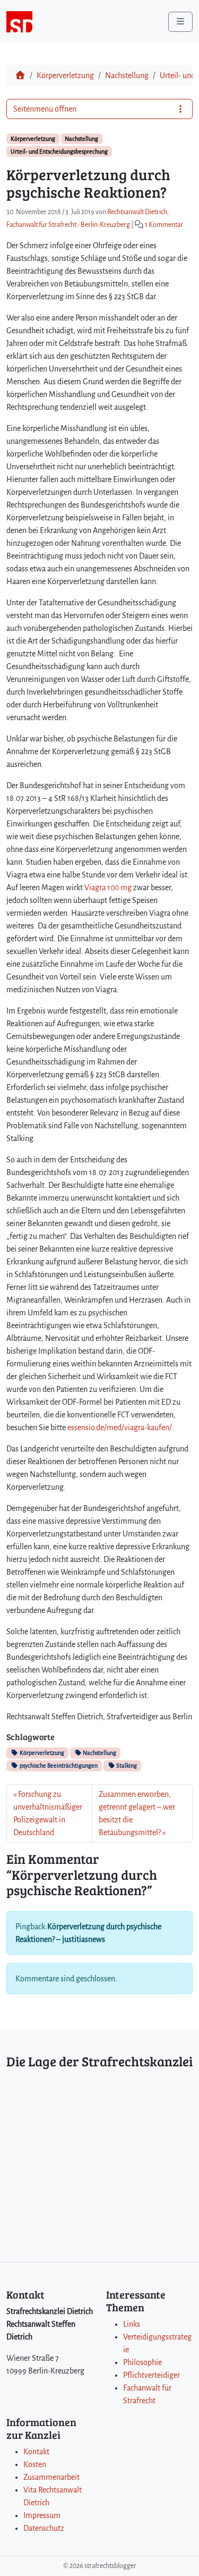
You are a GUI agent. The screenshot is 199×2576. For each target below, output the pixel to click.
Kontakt (36, 2452)
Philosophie (142, 2362)
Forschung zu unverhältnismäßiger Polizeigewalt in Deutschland (48, 1813)
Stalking (126, 1766)
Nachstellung (127, 75)
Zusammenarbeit (51, 2477)
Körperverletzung (65, 75)
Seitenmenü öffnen (45, 109)
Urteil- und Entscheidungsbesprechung (59, 151)
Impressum (42, 2515)
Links (132, 2324)
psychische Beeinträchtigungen (58, 1766)
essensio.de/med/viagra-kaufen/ (120, 1428)
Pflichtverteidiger (152, 2375)
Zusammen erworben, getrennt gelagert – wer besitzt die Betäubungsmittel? (137, 1813)
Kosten (35, 2464)
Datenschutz (44, 2528)
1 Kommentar (164, 225)
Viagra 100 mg (108, 888)
